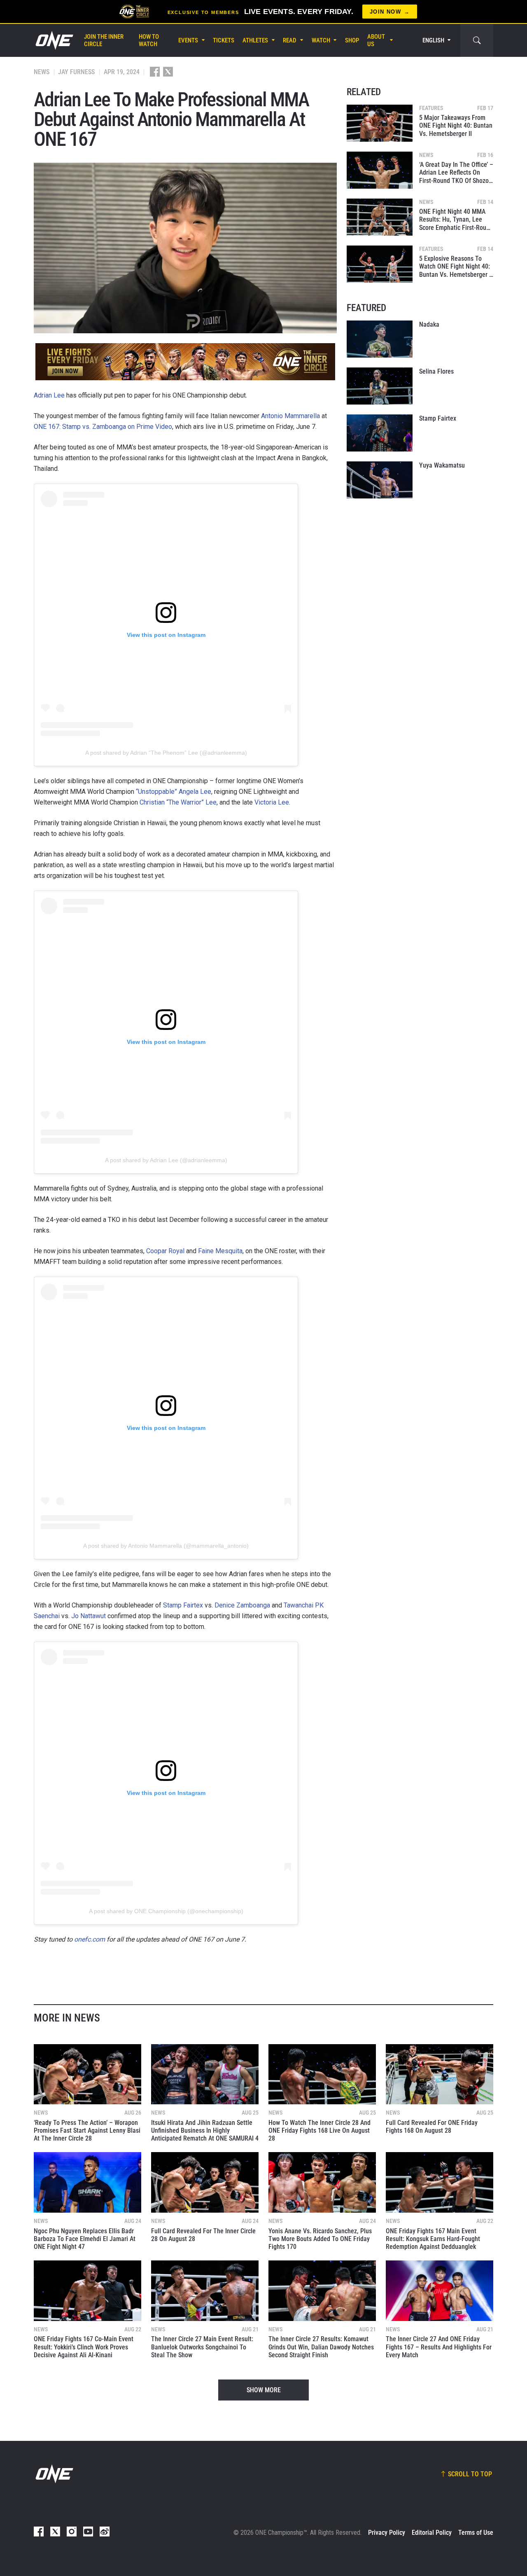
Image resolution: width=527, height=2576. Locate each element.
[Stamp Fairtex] (380, 433)
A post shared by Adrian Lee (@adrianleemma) (166, 1160)
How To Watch (149, 40)
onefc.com (90, 1939)
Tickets (224, 40)
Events (188, 40)
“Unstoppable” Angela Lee (174, 792)
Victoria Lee (272, 802)
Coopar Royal (165, 1251)
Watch (321, 40)
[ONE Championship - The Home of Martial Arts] (54, 40)
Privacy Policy (387, 2533)
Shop (352, 40)
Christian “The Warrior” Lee (178, 802)
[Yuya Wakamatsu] (380, 480)
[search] (477, 40)
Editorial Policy (432, 2533)
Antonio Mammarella (290, 416)
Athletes (255, 40)
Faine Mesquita (220, 1251)
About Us (376, 40)
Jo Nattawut (89, 1616)
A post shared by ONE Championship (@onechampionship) (166, 1911)
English (433, 40)
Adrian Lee (49, 395)
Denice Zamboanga (242, 1605)
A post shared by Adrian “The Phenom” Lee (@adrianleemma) (166, 753)
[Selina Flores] (380, 386)
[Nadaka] (380, 339)
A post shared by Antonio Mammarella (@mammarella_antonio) (166, 1546)
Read (290, 40)
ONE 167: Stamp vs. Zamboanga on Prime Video (103, 427)
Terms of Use (476, 2533)
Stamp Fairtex (183, 1605)
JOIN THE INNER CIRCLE (104, 40)
